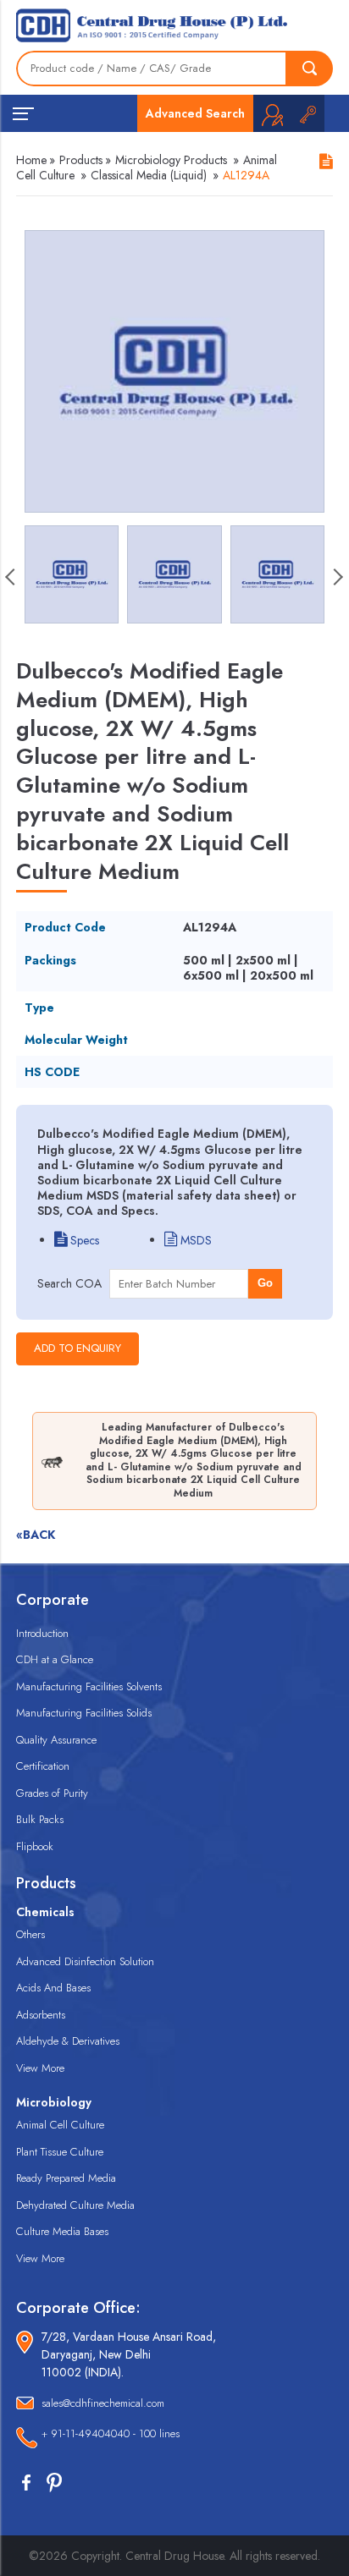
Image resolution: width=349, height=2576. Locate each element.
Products (81, 160)
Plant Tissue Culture (60, 2152)
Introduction (42, 1633)
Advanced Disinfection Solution (85, 1961)
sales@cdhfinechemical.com (103, 2403)
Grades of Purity (52, 1793)
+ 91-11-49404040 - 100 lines (111, 2433)
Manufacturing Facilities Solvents (89, 1686)
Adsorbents (41, 2015)
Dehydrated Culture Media (75, 2205)
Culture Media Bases (62, 2231)
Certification (43, 1766)
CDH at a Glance (55, 1659)
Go (265, 1283)
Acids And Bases (53, 1988)
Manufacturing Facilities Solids (84, 1713)
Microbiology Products (171, 160)
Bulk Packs (40, 1819)
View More (40, 2068)
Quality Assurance (56, 1740)
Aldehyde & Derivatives (68, 2041)
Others (30, 1934)
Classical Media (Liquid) (149, 175)
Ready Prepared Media (66, 2178)
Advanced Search (195, 113)
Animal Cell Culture (60, 2125)
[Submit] (310, 69)
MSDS (194, 1240)
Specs (83, 1240)
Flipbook (35, 1846)
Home (31, 160)
